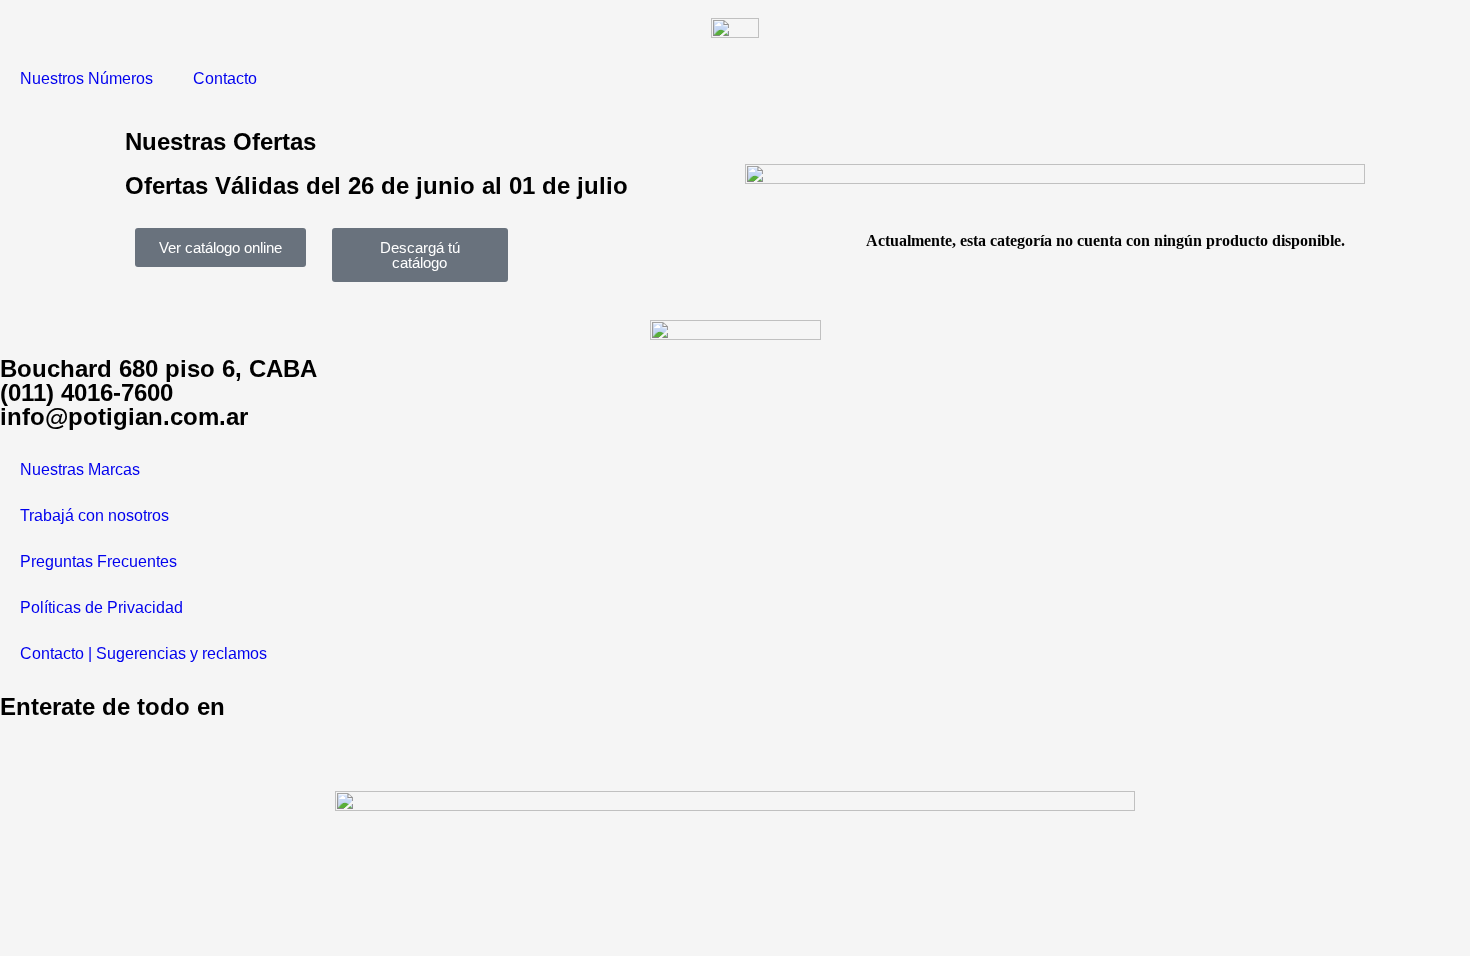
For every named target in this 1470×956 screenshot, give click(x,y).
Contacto (225, 78)
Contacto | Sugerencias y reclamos (143, 653)
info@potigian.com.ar (124, 416)
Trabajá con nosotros (94, 515)
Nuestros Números (86, 78)
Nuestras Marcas (80, 469)
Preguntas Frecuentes (98, 561)
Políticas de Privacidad (101, 607)
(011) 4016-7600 (86, 392)
